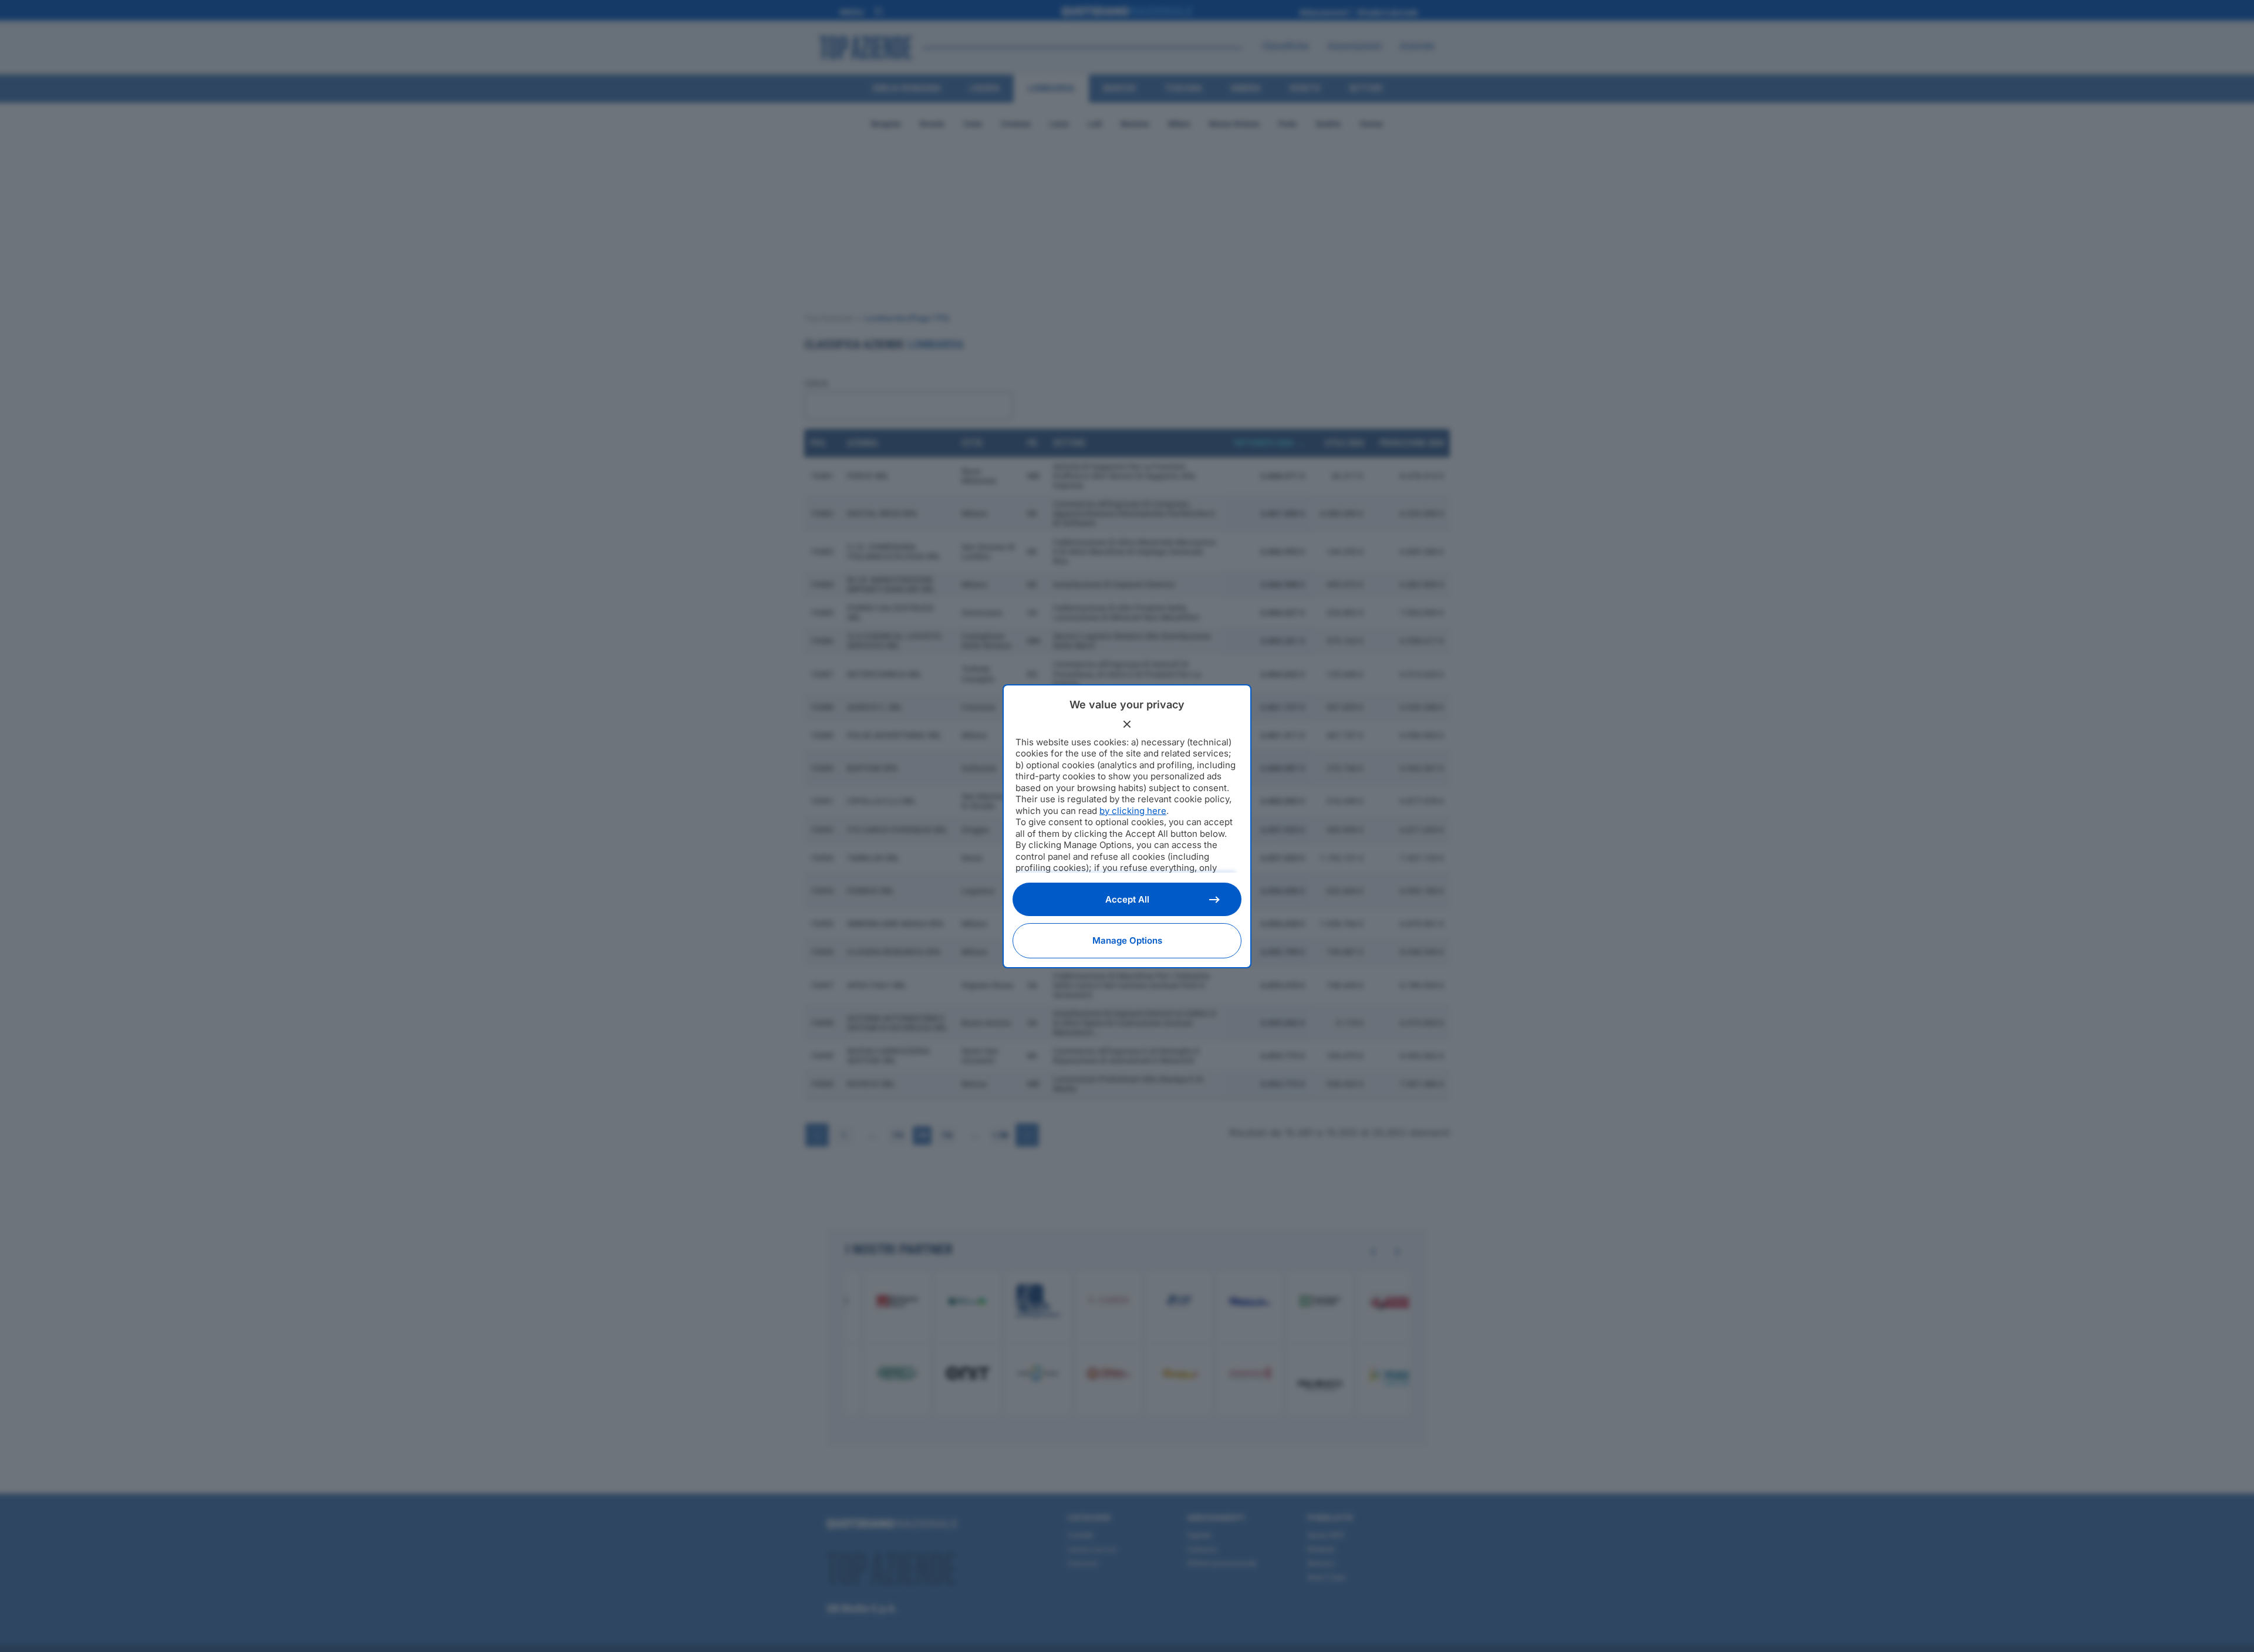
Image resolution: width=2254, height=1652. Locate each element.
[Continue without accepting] (1127, 724)
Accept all (1127, 899)
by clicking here (1133, 811)
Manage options (1127, 940)
